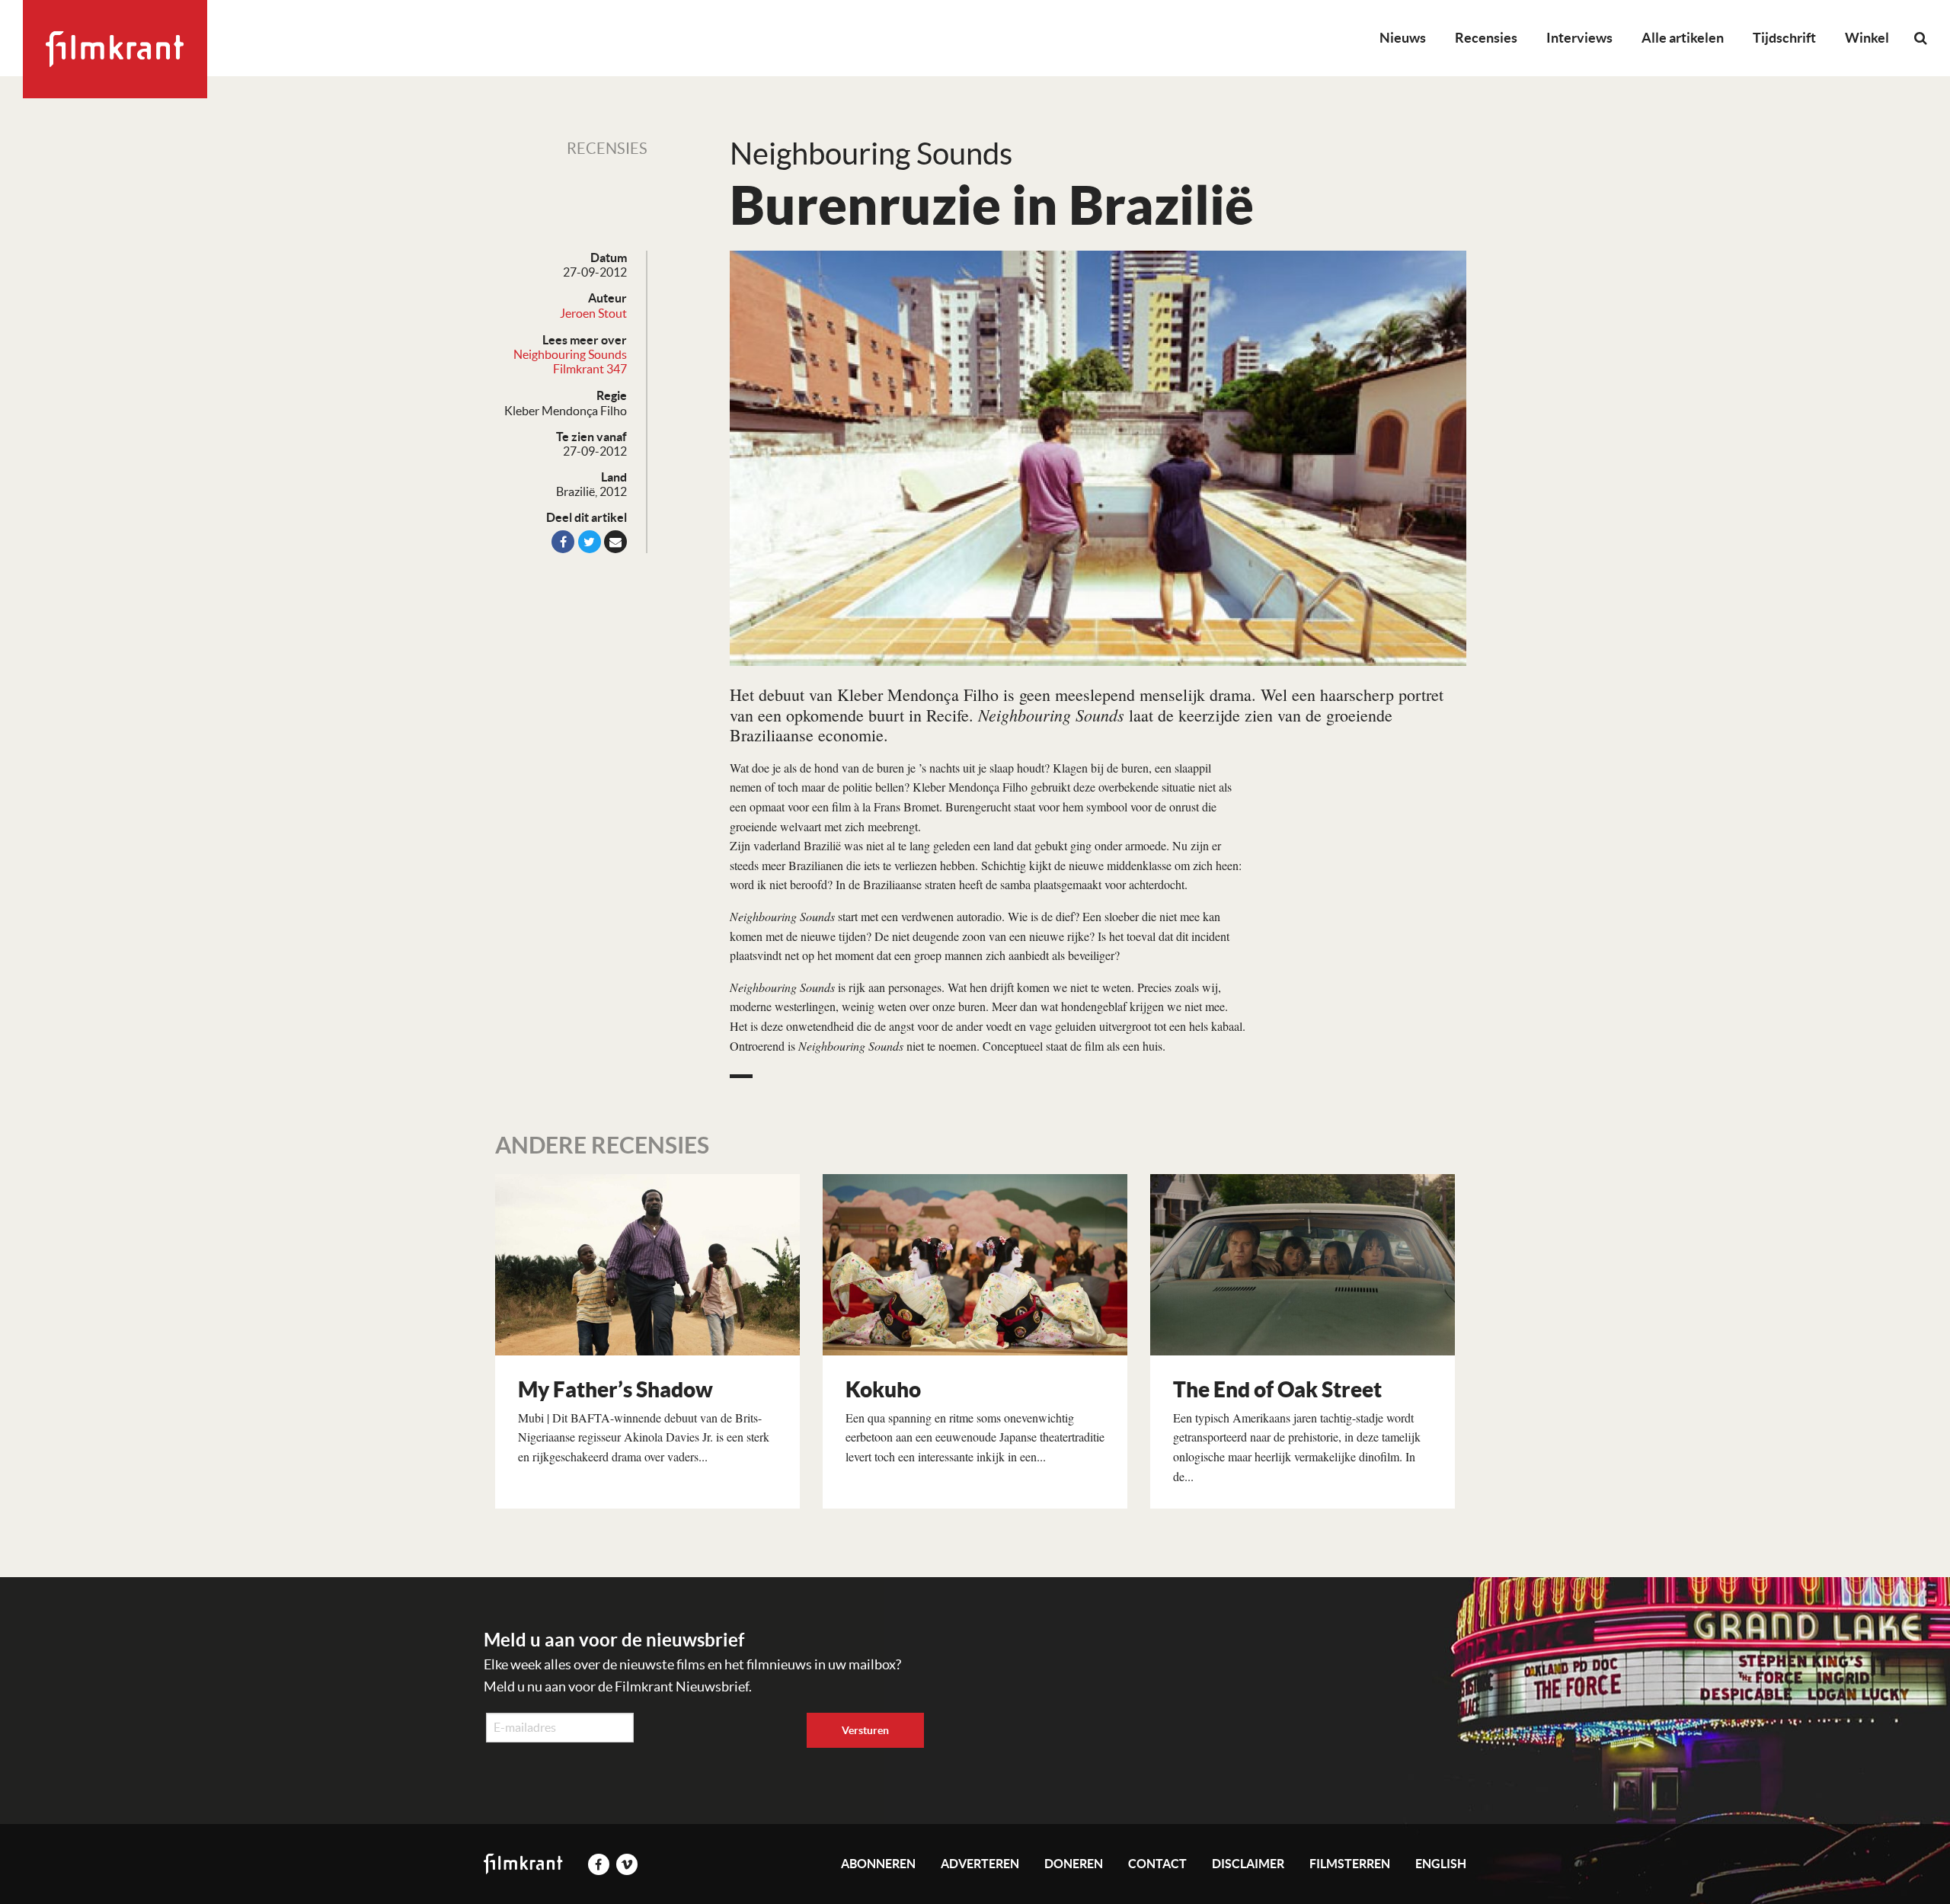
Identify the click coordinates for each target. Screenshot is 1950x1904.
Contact (1157, 1864)
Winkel (1867, 38)
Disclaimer (1248, 1864)
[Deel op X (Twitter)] (590, 542)
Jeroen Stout (593, 313)
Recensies (1486, 38)
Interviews (1579, 38)
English (1441, 1864)
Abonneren (878, 1864)
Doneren (1074, 1864)
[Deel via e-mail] (615, 542)
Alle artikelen (1683, 38)
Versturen (865, 1730)
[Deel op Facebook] (563, 542)
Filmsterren (1350, 1864)
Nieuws (1403, 38)
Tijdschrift (1784, 38)
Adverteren (980, 1864)
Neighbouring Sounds (570, 354)
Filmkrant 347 (590, 369)
